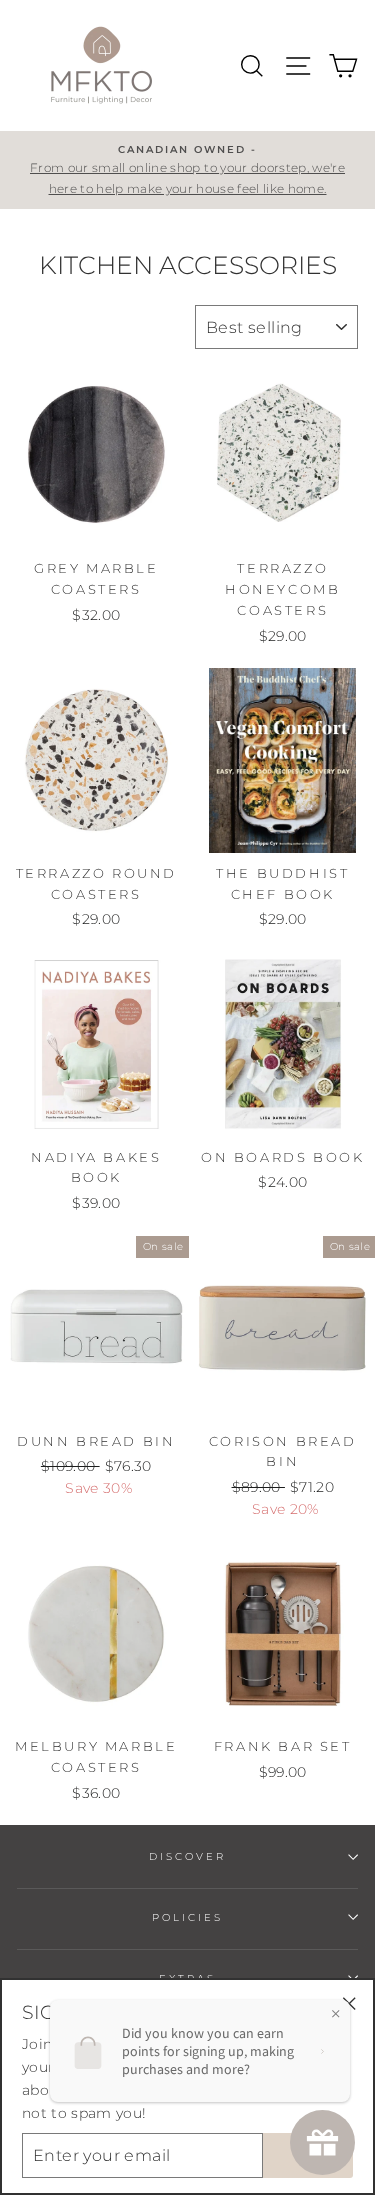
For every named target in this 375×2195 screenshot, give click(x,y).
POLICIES (187, 1917)
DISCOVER (187, 1856)
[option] (187, 170)
